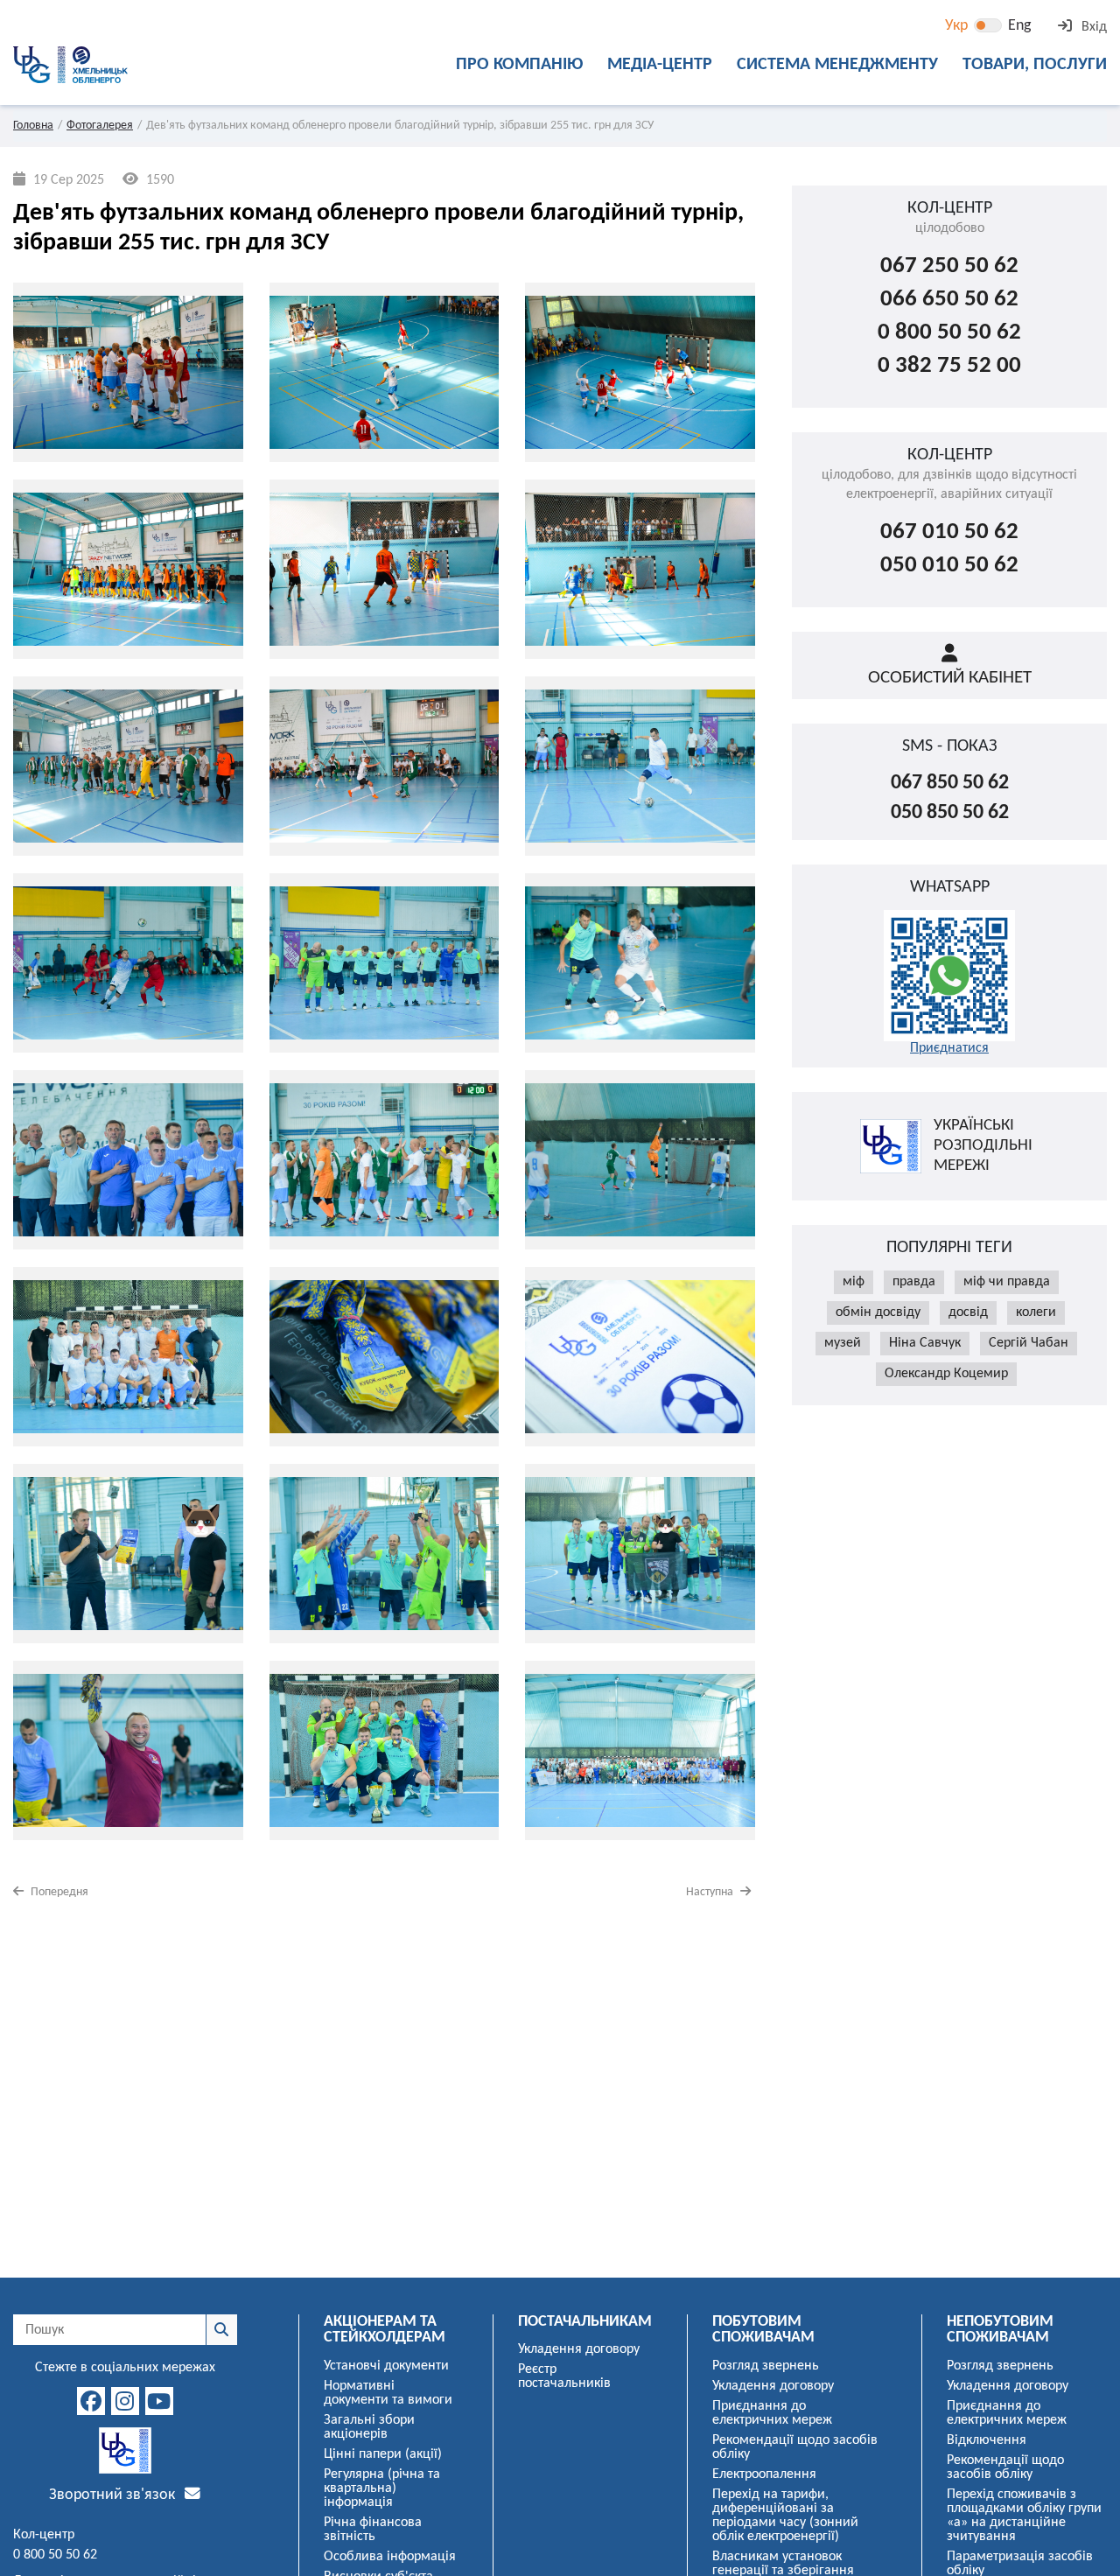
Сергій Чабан (1029, 1343)
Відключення (987, 2440)
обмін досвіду (878, 1312)
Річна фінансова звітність (373, 2530)
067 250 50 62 (949, 266)
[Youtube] (159, 2401)
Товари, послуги (1035, 65)
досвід (968, 1312)
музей (843, 1343)
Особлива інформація (390, 2557)
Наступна (711, 1892)
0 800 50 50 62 (949, 333)
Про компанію (519, 65)
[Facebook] (91, 2401)
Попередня (58, 1892)
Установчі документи (386, 2366)
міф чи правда (1007, 1282)
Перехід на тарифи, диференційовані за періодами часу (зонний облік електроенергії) (785, 2516)
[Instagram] (125, 2401)
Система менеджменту (837, 65)
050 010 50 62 (949, 566)
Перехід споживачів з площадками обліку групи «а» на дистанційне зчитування (1024, 2516)
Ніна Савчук (925, 1343)
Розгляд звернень (766, 2366)
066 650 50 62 (949, 300)
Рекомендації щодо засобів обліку (795, 2447)
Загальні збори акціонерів (369, 2427)
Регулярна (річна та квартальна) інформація (382, 2488)
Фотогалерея (100, 126)
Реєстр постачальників (564, 2376)
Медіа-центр (660, 65)
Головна (33, 126)
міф (854, 1282)
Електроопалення (764, 2474)
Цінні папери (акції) (383, 2454)
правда (914, 1282)
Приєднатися (949, 1048)
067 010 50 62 (949, 532)
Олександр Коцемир (946, 1374)
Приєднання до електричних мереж (772, 2413)
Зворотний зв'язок (114, 2495)
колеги (1036, 1312)
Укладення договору (579, 2349)
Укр (956, 26)
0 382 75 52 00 (949, 366)
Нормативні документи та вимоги (388, 2393)
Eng (1019, 26)
